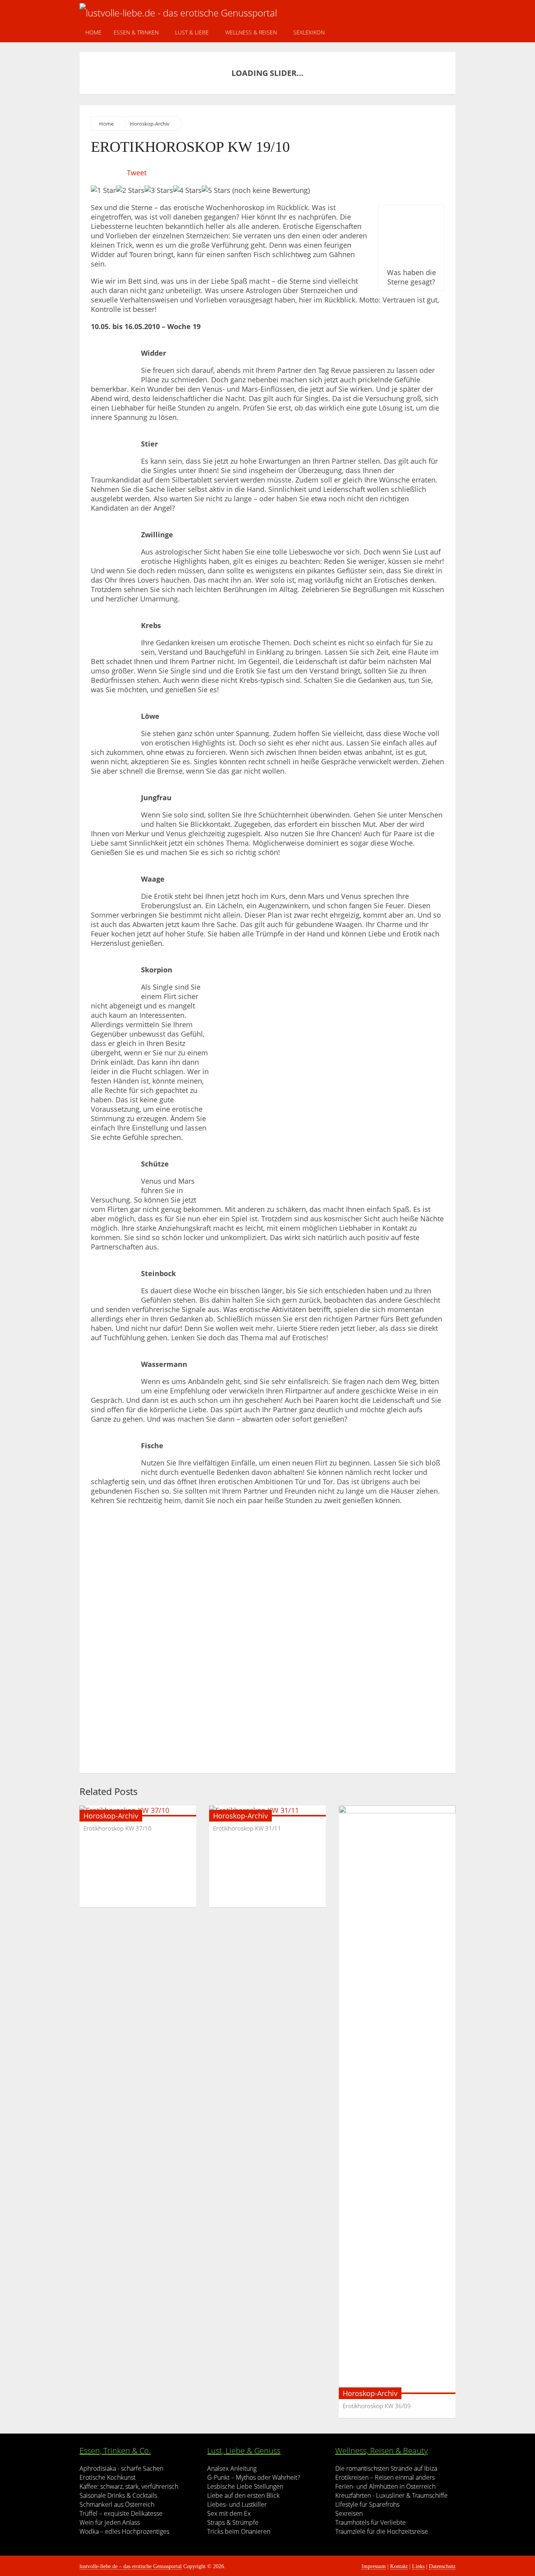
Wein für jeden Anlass (110, 2522)
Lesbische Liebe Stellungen (245, 2486)
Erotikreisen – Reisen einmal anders (385, 2477)
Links (418, 2566)
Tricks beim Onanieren (239, 2531)
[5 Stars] (216, 190)
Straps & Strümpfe (233, 2522)
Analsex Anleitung (232, 2468)
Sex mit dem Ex (229, 2513)
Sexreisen (349, 2513)
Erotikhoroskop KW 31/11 (247, 1828)
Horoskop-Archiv (150, 124)
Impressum (374, 2566)
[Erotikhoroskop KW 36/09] (397, 2100)
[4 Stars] (187, 190)
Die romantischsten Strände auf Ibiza (386, 2468)
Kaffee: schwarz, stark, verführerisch (129, 2486)
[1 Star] (103, 190)
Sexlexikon (309, 32)
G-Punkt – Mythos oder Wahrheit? (254, 2477)
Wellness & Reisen (251, 32)
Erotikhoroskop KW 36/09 (377, 2406)
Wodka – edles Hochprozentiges (124, 2531)
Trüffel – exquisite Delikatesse (121, 2513)
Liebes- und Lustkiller (237, 2504)
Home (93, 32)
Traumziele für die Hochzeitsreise (382, 2531)
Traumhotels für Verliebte (371, 2522)
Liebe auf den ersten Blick (243, 2495)
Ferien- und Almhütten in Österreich (385, 2486)
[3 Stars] (159, 190)
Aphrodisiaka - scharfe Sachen (121, 2468)
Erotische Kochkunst (108, 2477)
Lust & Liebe (192, 32)
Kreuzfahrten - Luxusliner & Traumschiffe (391, 2495)
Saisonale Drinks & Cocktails (118, 2495)
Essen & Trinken (136, 32)
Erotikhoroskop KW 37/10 (117, 1828)
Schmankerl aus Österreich (117, 2504)
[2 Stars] (130, 190)
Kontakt (399, 2566)
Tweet (137, 173)
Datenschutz (442, 2566)
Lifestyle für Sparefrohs (367, 2504)
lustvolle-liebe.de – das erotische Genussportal (131, 2566)
